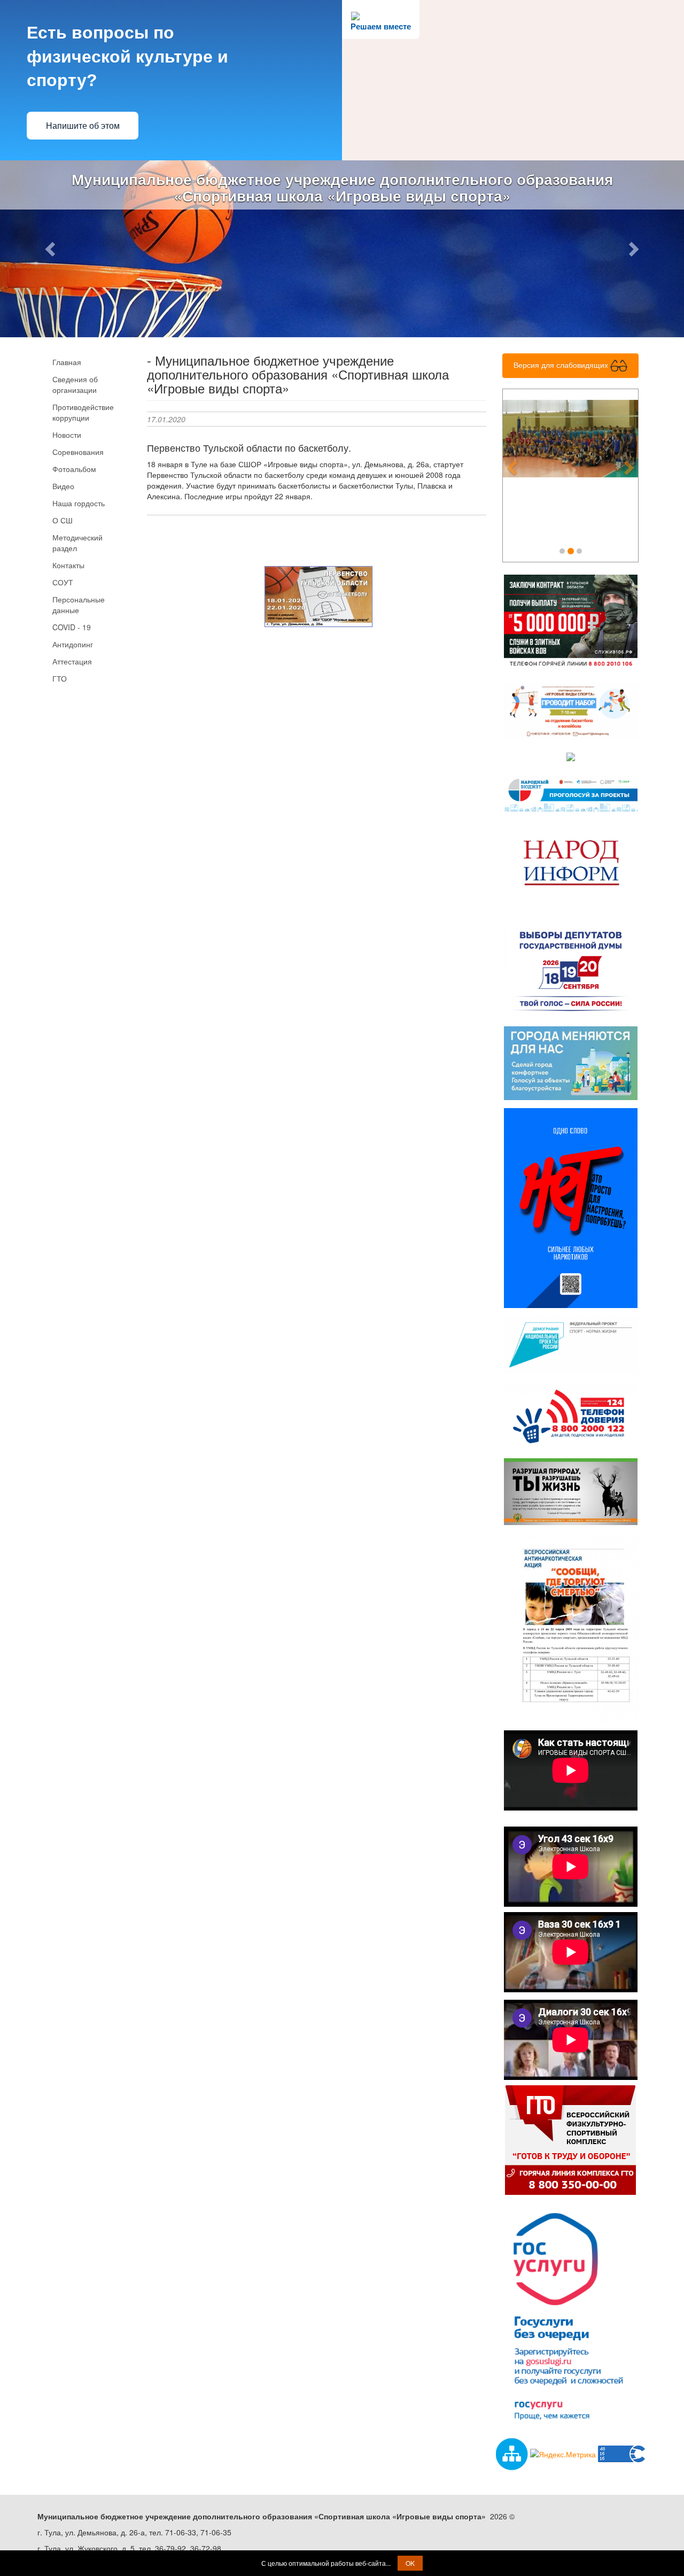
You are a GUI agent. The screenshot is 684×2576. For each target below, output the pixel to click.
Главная (67, 363)
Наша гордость (79, 504)
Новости (67, 436)
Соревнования (78, 453)
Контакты (68, 566)
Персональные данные (79, 606)
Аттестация (72, 662)
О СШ (63, 521)
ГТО (60, 679)
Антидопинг (73, 645)
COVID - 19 (72, 628)
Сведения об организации (75, 385)
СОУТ (63, 583)
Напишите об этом (83, 126)
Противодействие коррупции (83, 413)
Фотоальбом (74, 470)
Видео (63, 487)
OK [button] (410, 2563)
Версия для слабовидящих (562, 366)
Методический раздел (77, 544)
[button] (51, 249)
